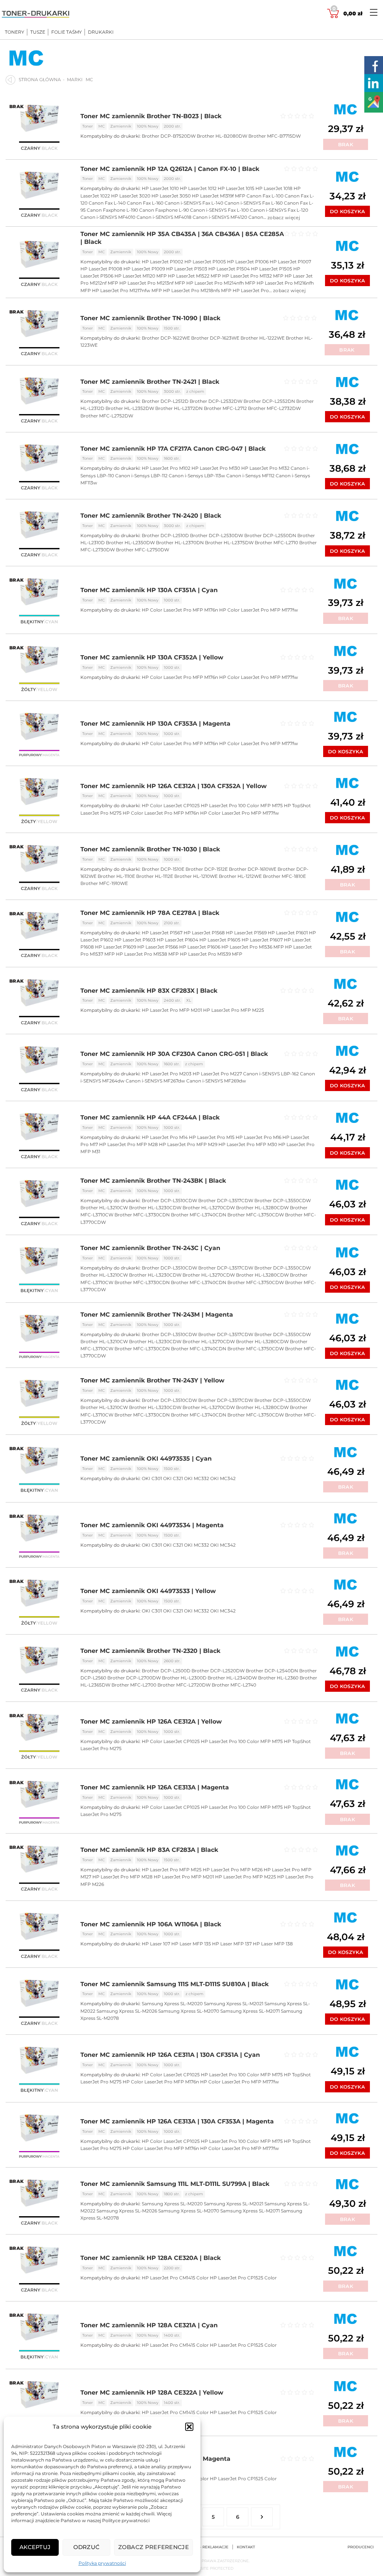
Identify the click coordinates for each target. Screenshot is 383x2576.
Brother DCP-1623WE (215, 338)
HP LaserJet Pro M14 (165, 1137)
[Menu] (374, 12)
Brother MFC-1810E (284, 876)
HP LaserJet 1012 (198, 188)
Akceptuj (35, 2547)
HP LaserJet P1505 (272, 269)
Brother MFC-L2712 (225, 408)
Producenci (361, 2547)
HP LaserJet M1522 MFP (194, 276)
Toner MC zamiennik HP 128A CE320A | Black (151, 2258)
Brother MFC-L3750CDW (256, 1215)
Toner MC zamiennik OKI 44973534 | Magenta (152, 1525)
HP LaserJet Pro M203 (167, 1074)
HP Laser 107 (156, 1944)
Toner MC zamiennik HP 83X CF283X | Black (149, 991)
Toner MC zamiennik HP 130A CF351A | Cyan (149, 590)
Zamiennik (121, 126)
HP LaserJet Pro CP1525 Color (243, 2278)
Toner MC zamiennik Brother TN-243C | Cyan (150, 1248)
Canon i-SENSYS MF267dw (155, 1081)
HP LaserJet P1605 (220, 940)
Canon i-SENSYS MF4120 (220, 217)
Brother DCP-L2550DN (270, 535)
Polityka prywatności (102, 2563)
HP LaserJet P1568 (204, 933)
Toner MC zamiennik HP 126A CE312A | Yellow (151, 1722)
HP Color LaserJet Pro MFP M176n (180, 610)
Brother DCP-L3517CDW (226, 1200)
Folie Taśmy (67, 32)
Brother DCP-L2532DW (216, 401)
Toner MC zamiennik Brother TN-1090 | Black (150, 318)
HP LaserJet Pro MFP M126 (233, 1870)
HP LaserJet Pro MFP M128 (122, 1877)
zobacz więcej (284, 218)
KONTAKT (246, 2547)
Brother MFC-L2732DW (274, 408)
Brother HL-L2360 (278, 1678)
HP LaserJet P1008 (101, 269)
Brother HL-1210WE (196, 876)
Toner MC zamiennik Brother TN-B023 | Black (151, 116)
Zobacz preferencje (154, 2547)
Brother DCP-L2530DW (217, 535)
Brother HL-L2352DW (130, 408)
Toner (88, 126)
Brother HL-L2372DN (179, 408)
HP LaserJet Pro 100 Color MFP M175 (242, 805)
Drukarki (101, 32)
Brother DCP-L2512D (165, 401)
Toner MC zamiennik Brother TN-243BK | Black (153, 1181)
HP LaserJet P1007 (290, 262)
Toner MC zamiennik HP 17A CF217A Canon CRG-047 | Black (173, 449)
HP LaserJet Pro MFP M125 (172, 1870)
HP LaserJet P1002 (163, 262)
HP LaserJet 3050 (171, 196)
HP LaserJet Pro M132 (265, 468)
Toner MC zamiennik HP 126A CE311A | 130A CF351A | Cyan (170, 2055)
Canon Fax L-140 (107, 203)
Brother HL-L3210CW (104, 1208)
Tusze (38, 32)
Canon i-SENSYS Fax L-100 (219, 210)
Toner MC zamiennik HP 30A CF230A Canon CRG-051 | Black (174, 1054)
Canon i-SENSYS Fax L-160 (254, 203)
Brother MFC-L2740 (234, 1685)
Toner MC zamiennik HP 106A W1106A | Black (151, 1924)
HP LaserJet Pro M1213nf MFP (152, 283)
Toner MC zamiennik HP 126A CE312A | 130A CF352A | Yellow (174, 786)
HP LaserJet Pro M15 (212, 1137)
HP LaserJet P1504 (229, 269)
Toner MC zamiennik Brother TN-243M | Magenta (157, 1315)
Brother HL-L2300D (184, 1678)
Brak (346, 144)
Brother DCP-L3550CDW (283, 1200)
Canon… (258, 217)
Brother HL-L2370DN (180, 543)
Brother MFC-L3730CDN (142, 1215)
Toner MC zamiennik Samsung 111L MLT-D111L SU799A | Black (175, 2184)
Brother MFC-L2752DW (107, 416)
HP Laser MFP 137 (232, 1944)
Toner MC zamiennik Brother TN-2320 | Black (150, 1651)
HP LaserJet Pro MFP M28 (128, 1144)
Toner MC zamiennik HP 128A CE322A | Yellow (152, 2393)
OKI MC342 (223, 1478)
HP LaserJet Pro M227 (217, 1074)
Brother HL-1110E (116, 876)
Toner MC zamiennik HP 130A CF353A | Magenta (155, 724)
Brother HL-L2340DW (232, 1678)
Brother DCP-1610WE (253, 869)
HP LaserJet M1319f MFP (219, 196)
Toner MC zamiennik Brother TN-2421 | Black (150, 382)
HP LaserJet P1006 (248, 262)
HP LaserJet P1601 (288, 933)
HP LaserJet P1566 (158, 947)
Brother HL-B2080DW (222, 136)
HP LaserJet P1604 (177, 940)
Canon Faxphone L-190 (112, 210)
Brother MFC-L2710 (276, 543)
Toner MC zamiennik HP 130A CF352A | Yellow (152, 657)
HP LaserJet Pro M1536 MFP (253, 947)
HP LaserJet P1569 (246, 933)
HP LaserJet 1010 (160, 188)
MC (102, 126)
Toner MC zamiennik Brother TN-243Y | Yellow (152, 1380)
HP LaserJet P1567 (162, 933)
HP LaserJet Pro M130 (216, 468)
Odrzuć (87, 2547)
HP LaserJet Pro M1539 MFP (211, 954)
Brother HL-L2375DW (229, 543)
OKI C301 (152, 1478)
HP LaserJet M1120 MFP (141, 276)
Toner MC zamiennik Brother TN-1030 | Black (150, 849)
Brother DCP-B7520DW (169, 136)
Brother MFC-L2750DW (143, 550)
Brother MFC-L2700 (134, 1685)
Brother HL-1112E (155, 876)
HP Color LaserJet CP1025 (171, 805)
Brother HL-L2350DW (130, 543)
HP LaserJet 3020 (131, 196)
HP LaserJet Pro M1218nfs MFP (197, 290)
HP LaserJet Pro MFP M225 (234, 1010)
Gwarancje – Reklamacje (201, 2547)
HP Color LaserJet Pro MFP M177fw (259, 610)
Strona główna (40, 79)
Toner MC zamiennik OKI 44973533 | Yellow (148, 1591)
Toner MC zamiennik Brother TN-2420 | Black (151, 516)
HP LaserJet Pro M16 (258, 1137)
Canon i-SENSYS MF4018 (164, 217)
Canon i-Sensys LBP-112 (141, 476)
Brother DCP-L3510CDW (169, 1200)
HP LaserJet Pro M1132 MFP (253, 276)
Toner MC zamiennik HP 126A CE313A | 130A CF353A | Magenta (177, 2121)
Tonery (15, 32)
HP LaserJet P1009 (144, 269)
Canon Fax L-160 (145, 203)
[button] (189, 2427)
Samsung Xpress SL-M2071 (250, 2011)
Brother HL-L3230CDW (155, 1208)
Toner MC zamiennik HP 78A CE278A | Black (150, 913)
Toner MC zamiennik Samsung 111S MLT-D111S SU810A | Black (174, 1984)
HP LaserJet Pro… (253, 290)
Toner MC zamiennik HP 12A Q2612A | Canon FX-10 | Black (170, 169)
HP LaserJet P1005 (205, 262)
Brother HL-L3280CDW (262, 1208)
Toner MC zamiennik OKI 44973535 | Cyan (146, 1459)
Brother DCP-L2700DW (134, 1678)
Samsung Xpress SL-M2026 (127, 2011)
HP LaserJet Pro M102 (166, 468)
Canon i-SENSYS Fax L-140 (194, 203)
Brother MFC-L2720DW (184, 1685)
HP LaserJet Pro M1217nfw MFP (127, 290)
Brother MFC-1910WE (104, 883)
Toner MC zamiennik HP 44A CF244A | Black (150, 1117)
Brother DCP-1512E (207, 869)
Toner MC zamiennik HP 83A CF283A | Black (149, 1850)
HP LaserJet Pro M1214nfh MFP (221, 283)
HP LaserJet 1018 (274, 188)
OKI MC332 (197, 1478)
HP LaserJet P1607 (262, 940)
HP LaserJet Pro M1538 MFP (147, 954)
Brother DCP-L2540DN (272, 1671)
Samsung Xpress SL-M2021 (234, 2004)
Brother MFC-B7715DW (275, 136)
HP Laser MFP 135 (191, 1944)
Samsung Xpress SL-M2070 (189, 2011)
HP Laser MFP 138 (273, 1944)
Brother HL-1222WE (263, 338)
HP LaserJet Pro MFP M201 (172, 1010)
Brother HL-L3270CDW (209, 1208)
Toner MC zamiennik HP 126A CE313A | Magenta (155, 1787)
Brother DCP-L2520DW (218, 1671)
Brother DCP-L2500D (166, 1671)
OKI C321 (173, 1478)
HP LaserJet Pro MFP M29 (188, 1144)
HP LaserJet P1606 (200, 947)
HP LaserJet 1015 (236, 188)
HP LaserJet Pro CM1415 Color (175, 2278)
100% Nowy (148, 126)
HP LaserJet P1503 (187, 269)
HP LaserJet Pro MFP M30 (248, 1144)
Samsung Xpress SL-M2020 (172, 2004)
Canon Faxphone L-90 (164, 210)
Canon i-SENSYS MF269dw (216, 1081)
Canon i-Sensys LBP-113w (197, 476)
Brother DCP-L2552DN (269, 401)
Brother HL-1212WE (240, 876)
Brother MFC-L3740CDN (199, 1215)
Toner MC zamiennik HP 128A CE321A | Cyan (149, 2325)
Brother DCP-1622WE (166, 338)
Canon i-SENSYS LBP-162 (271, 1074)
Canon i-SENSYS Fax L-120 (279, 210)
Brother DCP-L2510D (165, 535)
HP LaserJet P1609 (116, 947)
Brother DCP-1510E (163, 869)
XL (189, 1000)
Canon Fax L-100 (265, 196)
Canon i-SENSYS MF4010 (108, 217)
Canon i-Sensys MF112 (250, 476)
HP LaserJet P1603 (135, 940)
